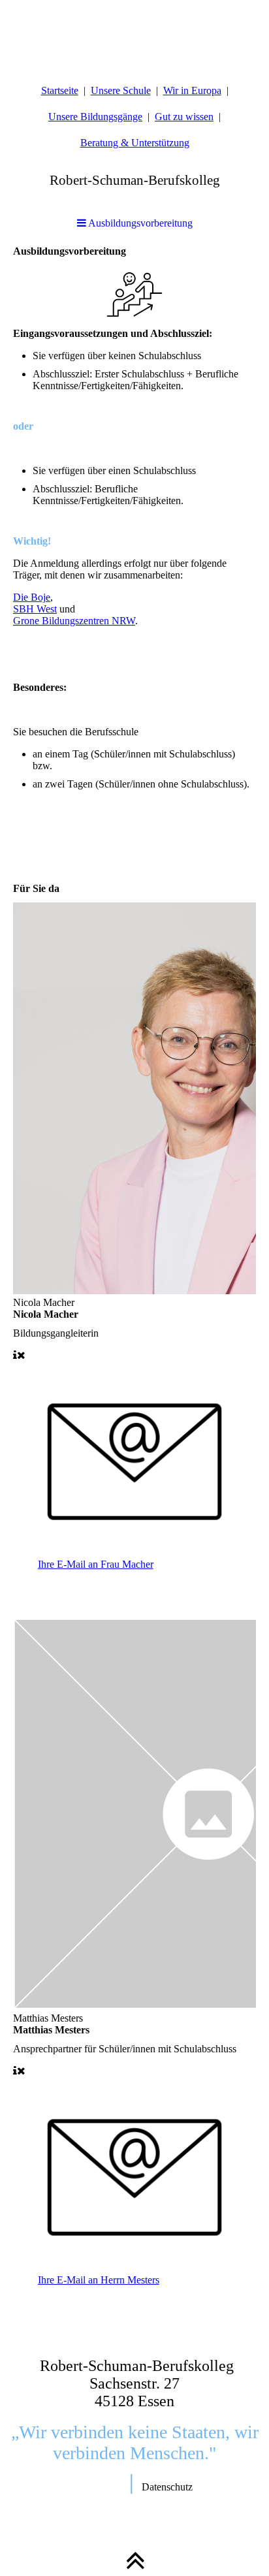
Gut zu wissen (184, 117)
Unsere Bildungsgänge (95, 117)
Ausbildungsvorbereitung (139, 223)
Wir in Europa (192, 90)
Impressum (102, 2487)
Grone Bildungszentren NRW (74, 621)
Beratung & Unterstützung (135, 143)
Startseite (60, 90)
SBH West (35, 609)
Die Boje (32, 597)
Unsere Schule (121, 90)
